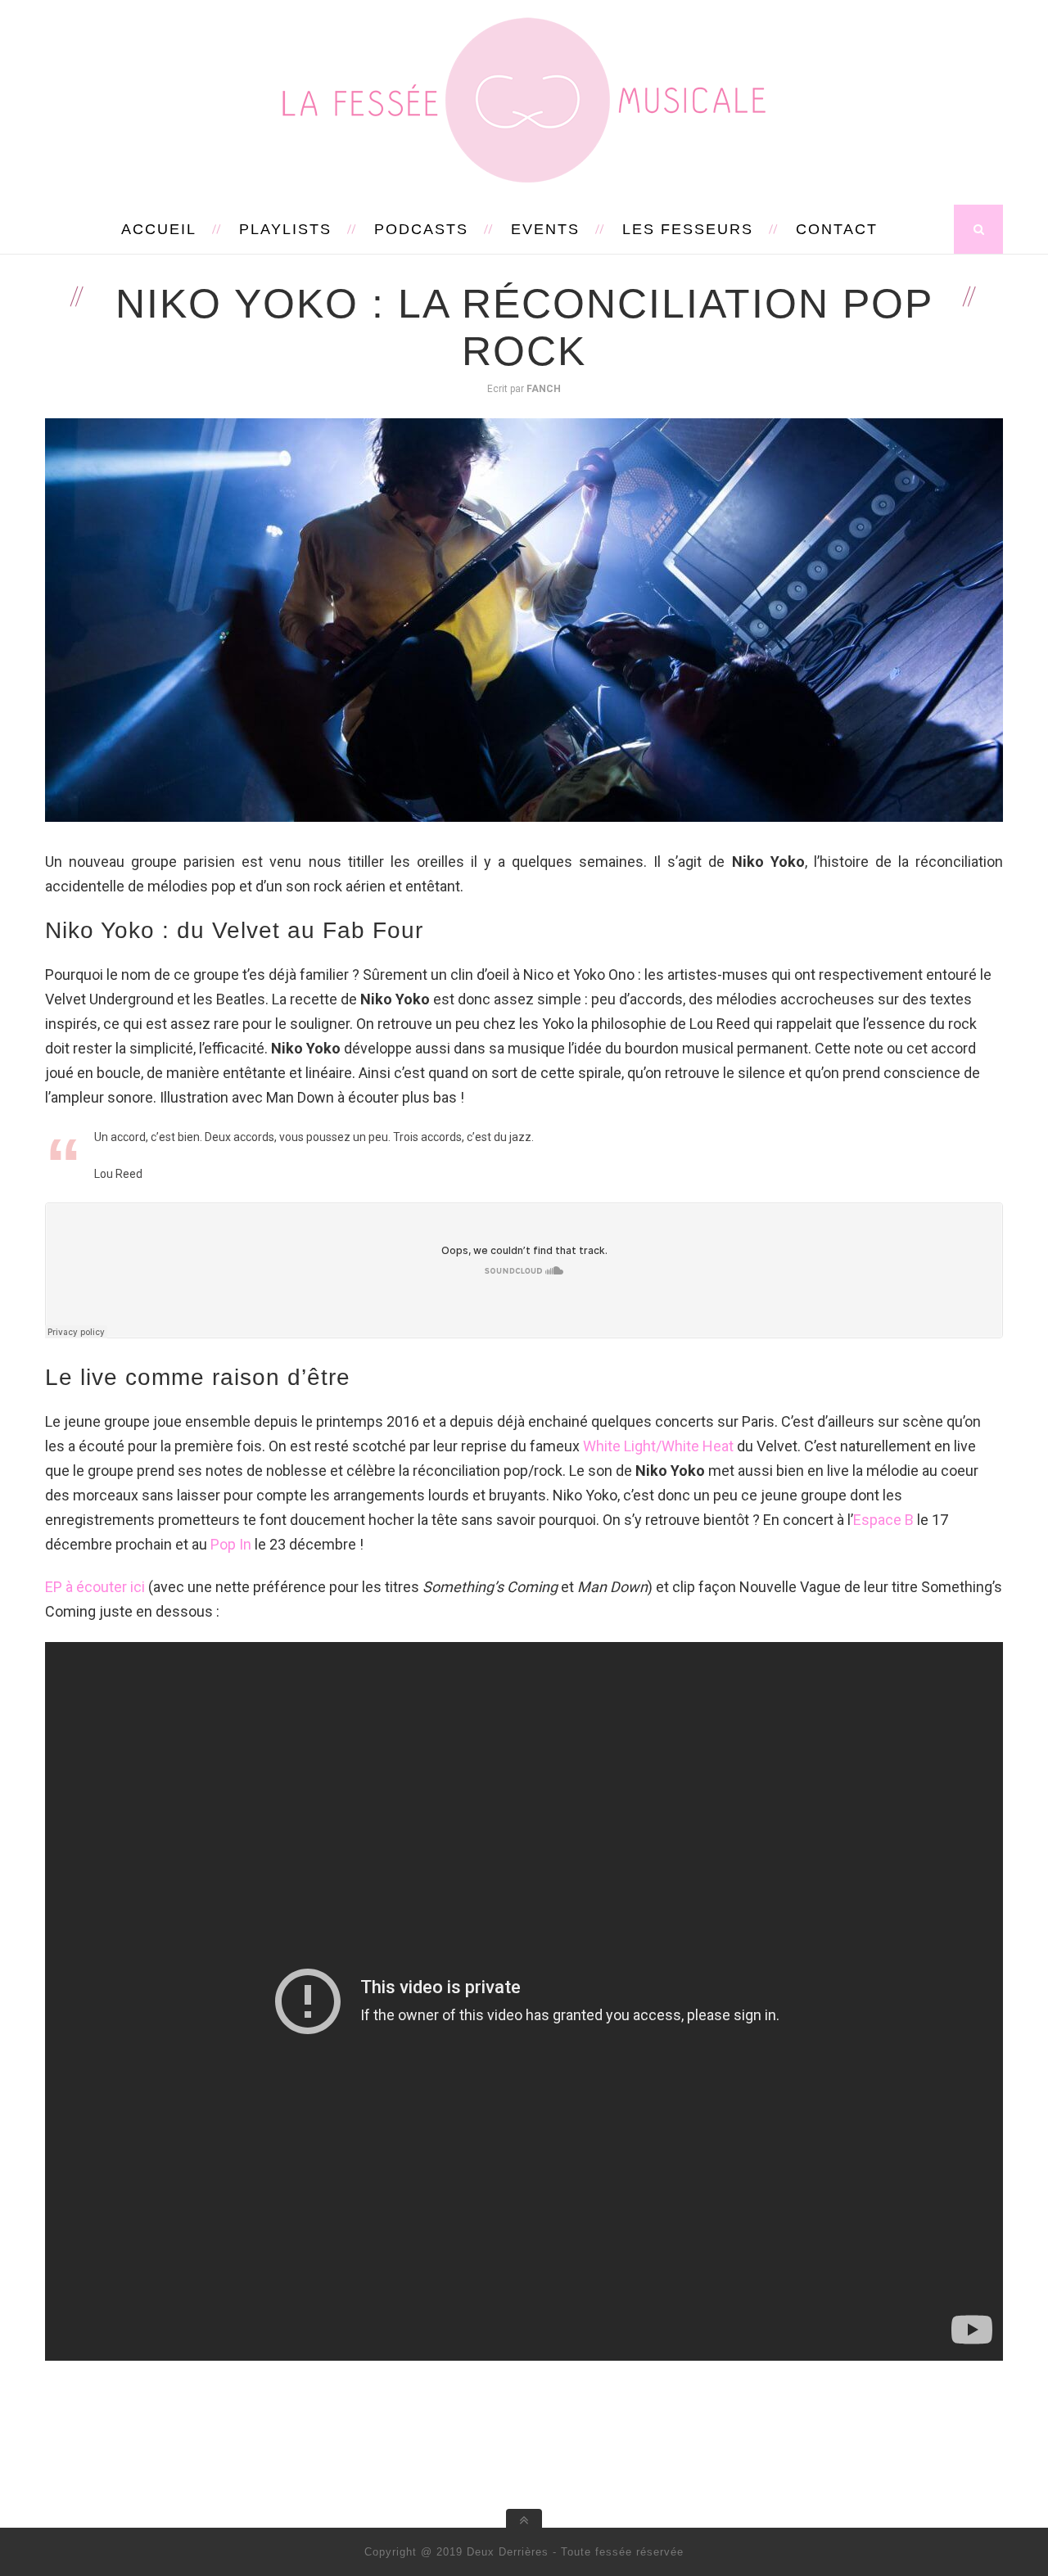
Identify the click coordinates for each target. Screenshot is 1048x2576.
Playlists (285, 229)
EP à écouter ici (95, 1587)
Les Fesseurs (688, 229)
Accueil (159, 229)
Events (545, 229)
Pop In (231, 1544)
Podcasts (421, 229)
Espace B (883, 1520)
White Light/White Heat (658, 1446)
